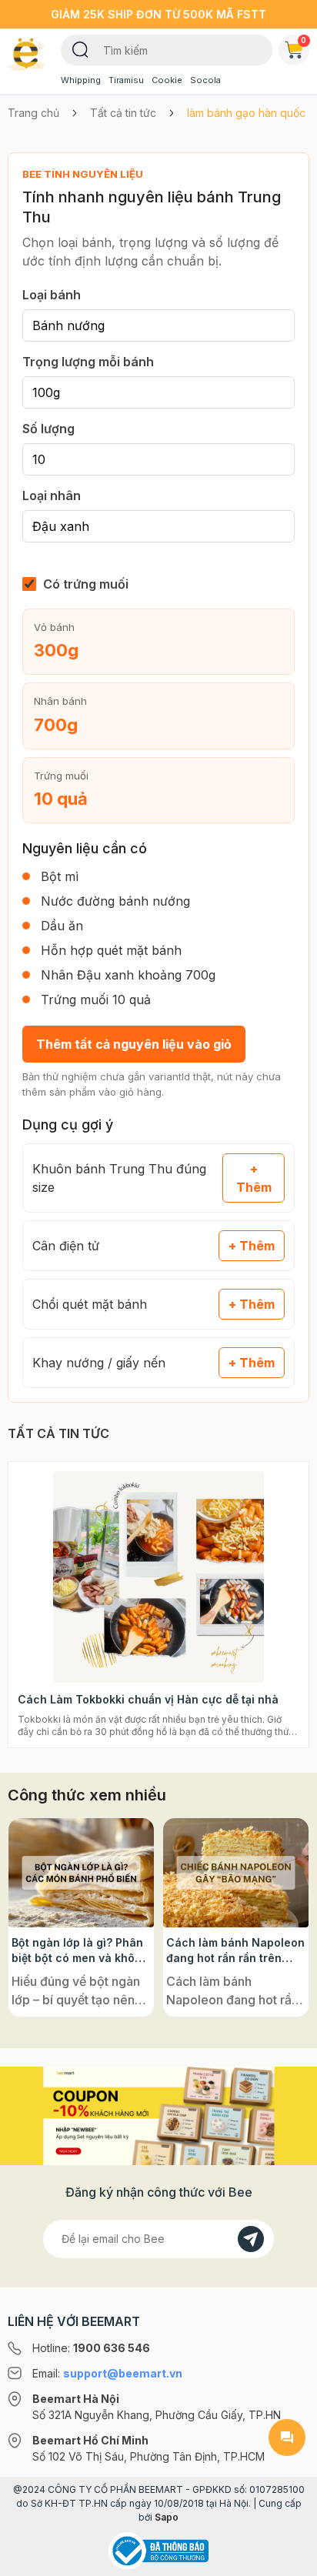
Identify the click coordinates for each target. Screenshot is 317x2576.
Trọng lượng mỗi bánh (88, 362)
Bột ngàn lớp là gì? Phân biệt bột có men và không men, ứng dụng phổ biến (80, 1951)
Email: (107, 2373)
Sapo (167, 2517)
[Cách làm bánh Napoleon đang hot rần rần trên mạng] (236, 1873)
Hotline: (91, 2348)
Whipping (81, 80)
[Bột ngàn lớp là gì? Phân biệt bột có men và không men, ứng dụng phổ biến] (81, 1873)
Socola (205, 80)
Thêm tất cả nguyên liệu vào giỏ (134, 1044)
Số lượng (48, 429)
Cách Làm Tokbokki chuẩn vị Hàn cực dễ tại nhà (148, 1699)
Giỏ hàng (304, 40)
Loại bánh (52, 295)
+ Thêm (254, 1178)
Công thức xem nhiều (87, 1795)
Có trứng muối (86, 584)
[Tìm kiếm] (80, 48)
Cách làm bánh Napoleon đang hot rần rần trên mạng (235, 1951)
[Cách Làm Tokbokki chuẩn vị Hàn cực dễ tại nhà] (158, 1577)
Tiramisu (126, 80)
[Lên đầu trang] (287, 2558)
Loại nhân (52, 496)
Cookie (167, 80)
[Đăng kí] (251, 2239)
